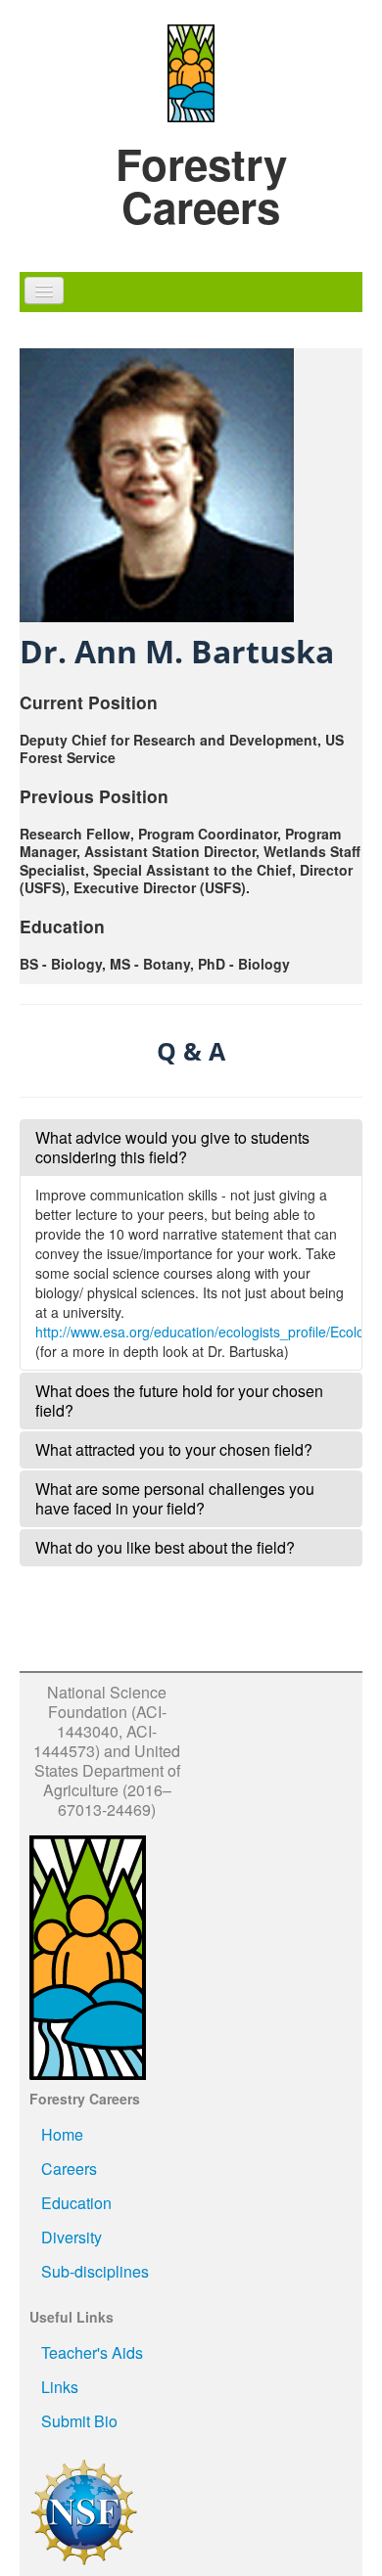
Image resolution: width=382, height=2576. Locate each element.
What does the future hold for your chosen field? (179, 1401)
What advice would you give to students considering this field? (172, 1147)
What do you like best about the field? (165, 1547)
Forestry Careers (201, 185)
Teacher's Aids (92, 2352)
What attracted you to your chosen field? (174, 1449)
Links (60, 2387)
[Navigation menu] (44, 291)
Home (62, 2134)
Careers (69, 2169)
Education (76, 2203)
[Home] (191, 71)
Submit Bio (79, 2421)
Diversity (72, 2237)
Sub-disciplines (95, 2271)
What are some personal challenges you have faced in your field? (175, 1498)
